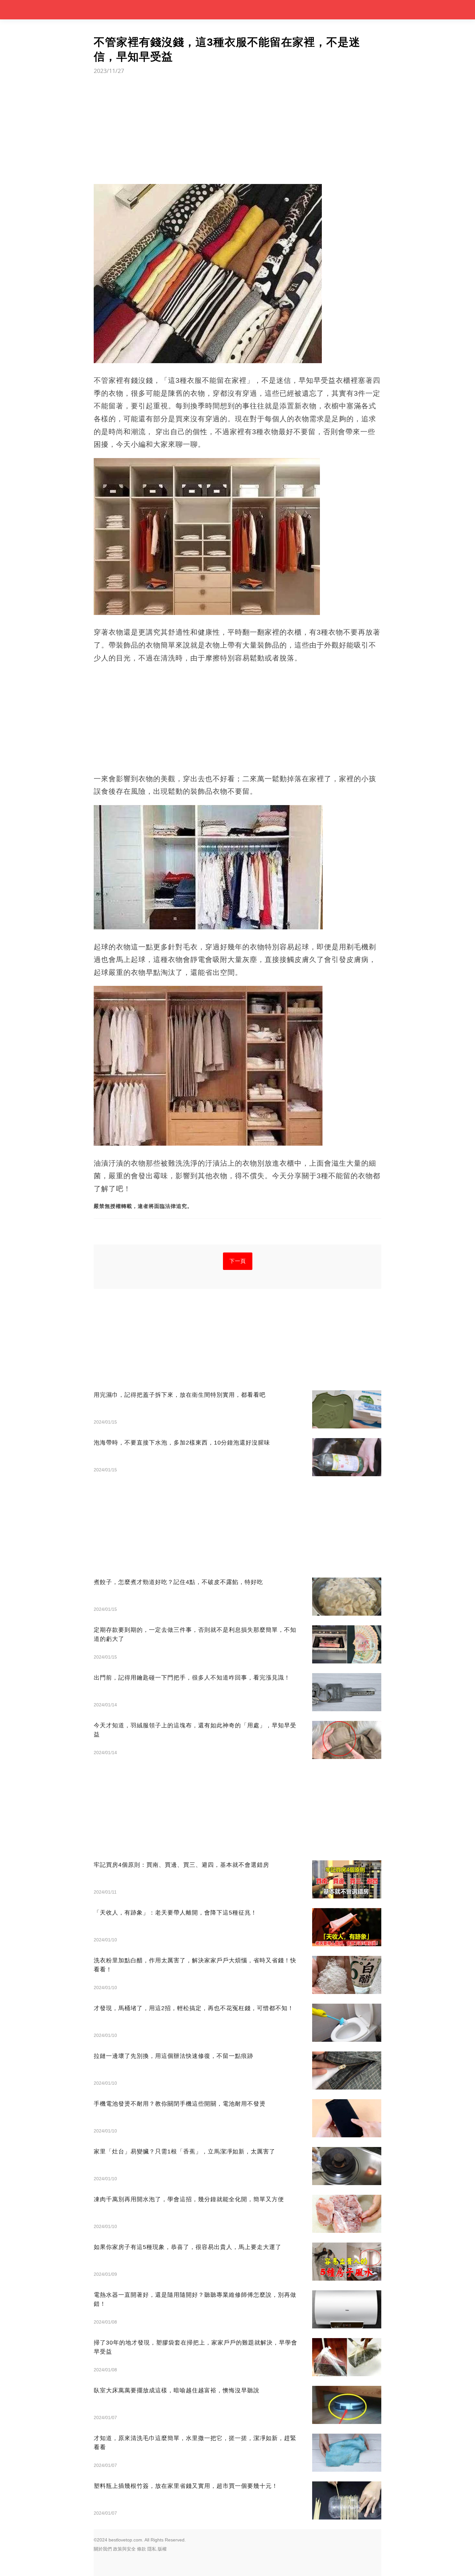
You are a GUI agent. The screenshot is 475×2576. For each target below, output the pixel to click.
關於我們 (103, 2549)
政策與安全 (124, 2549)
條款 (142, 2549)
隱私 (152, 2549)
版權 (162, 2549)
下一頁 (238, 1261)
